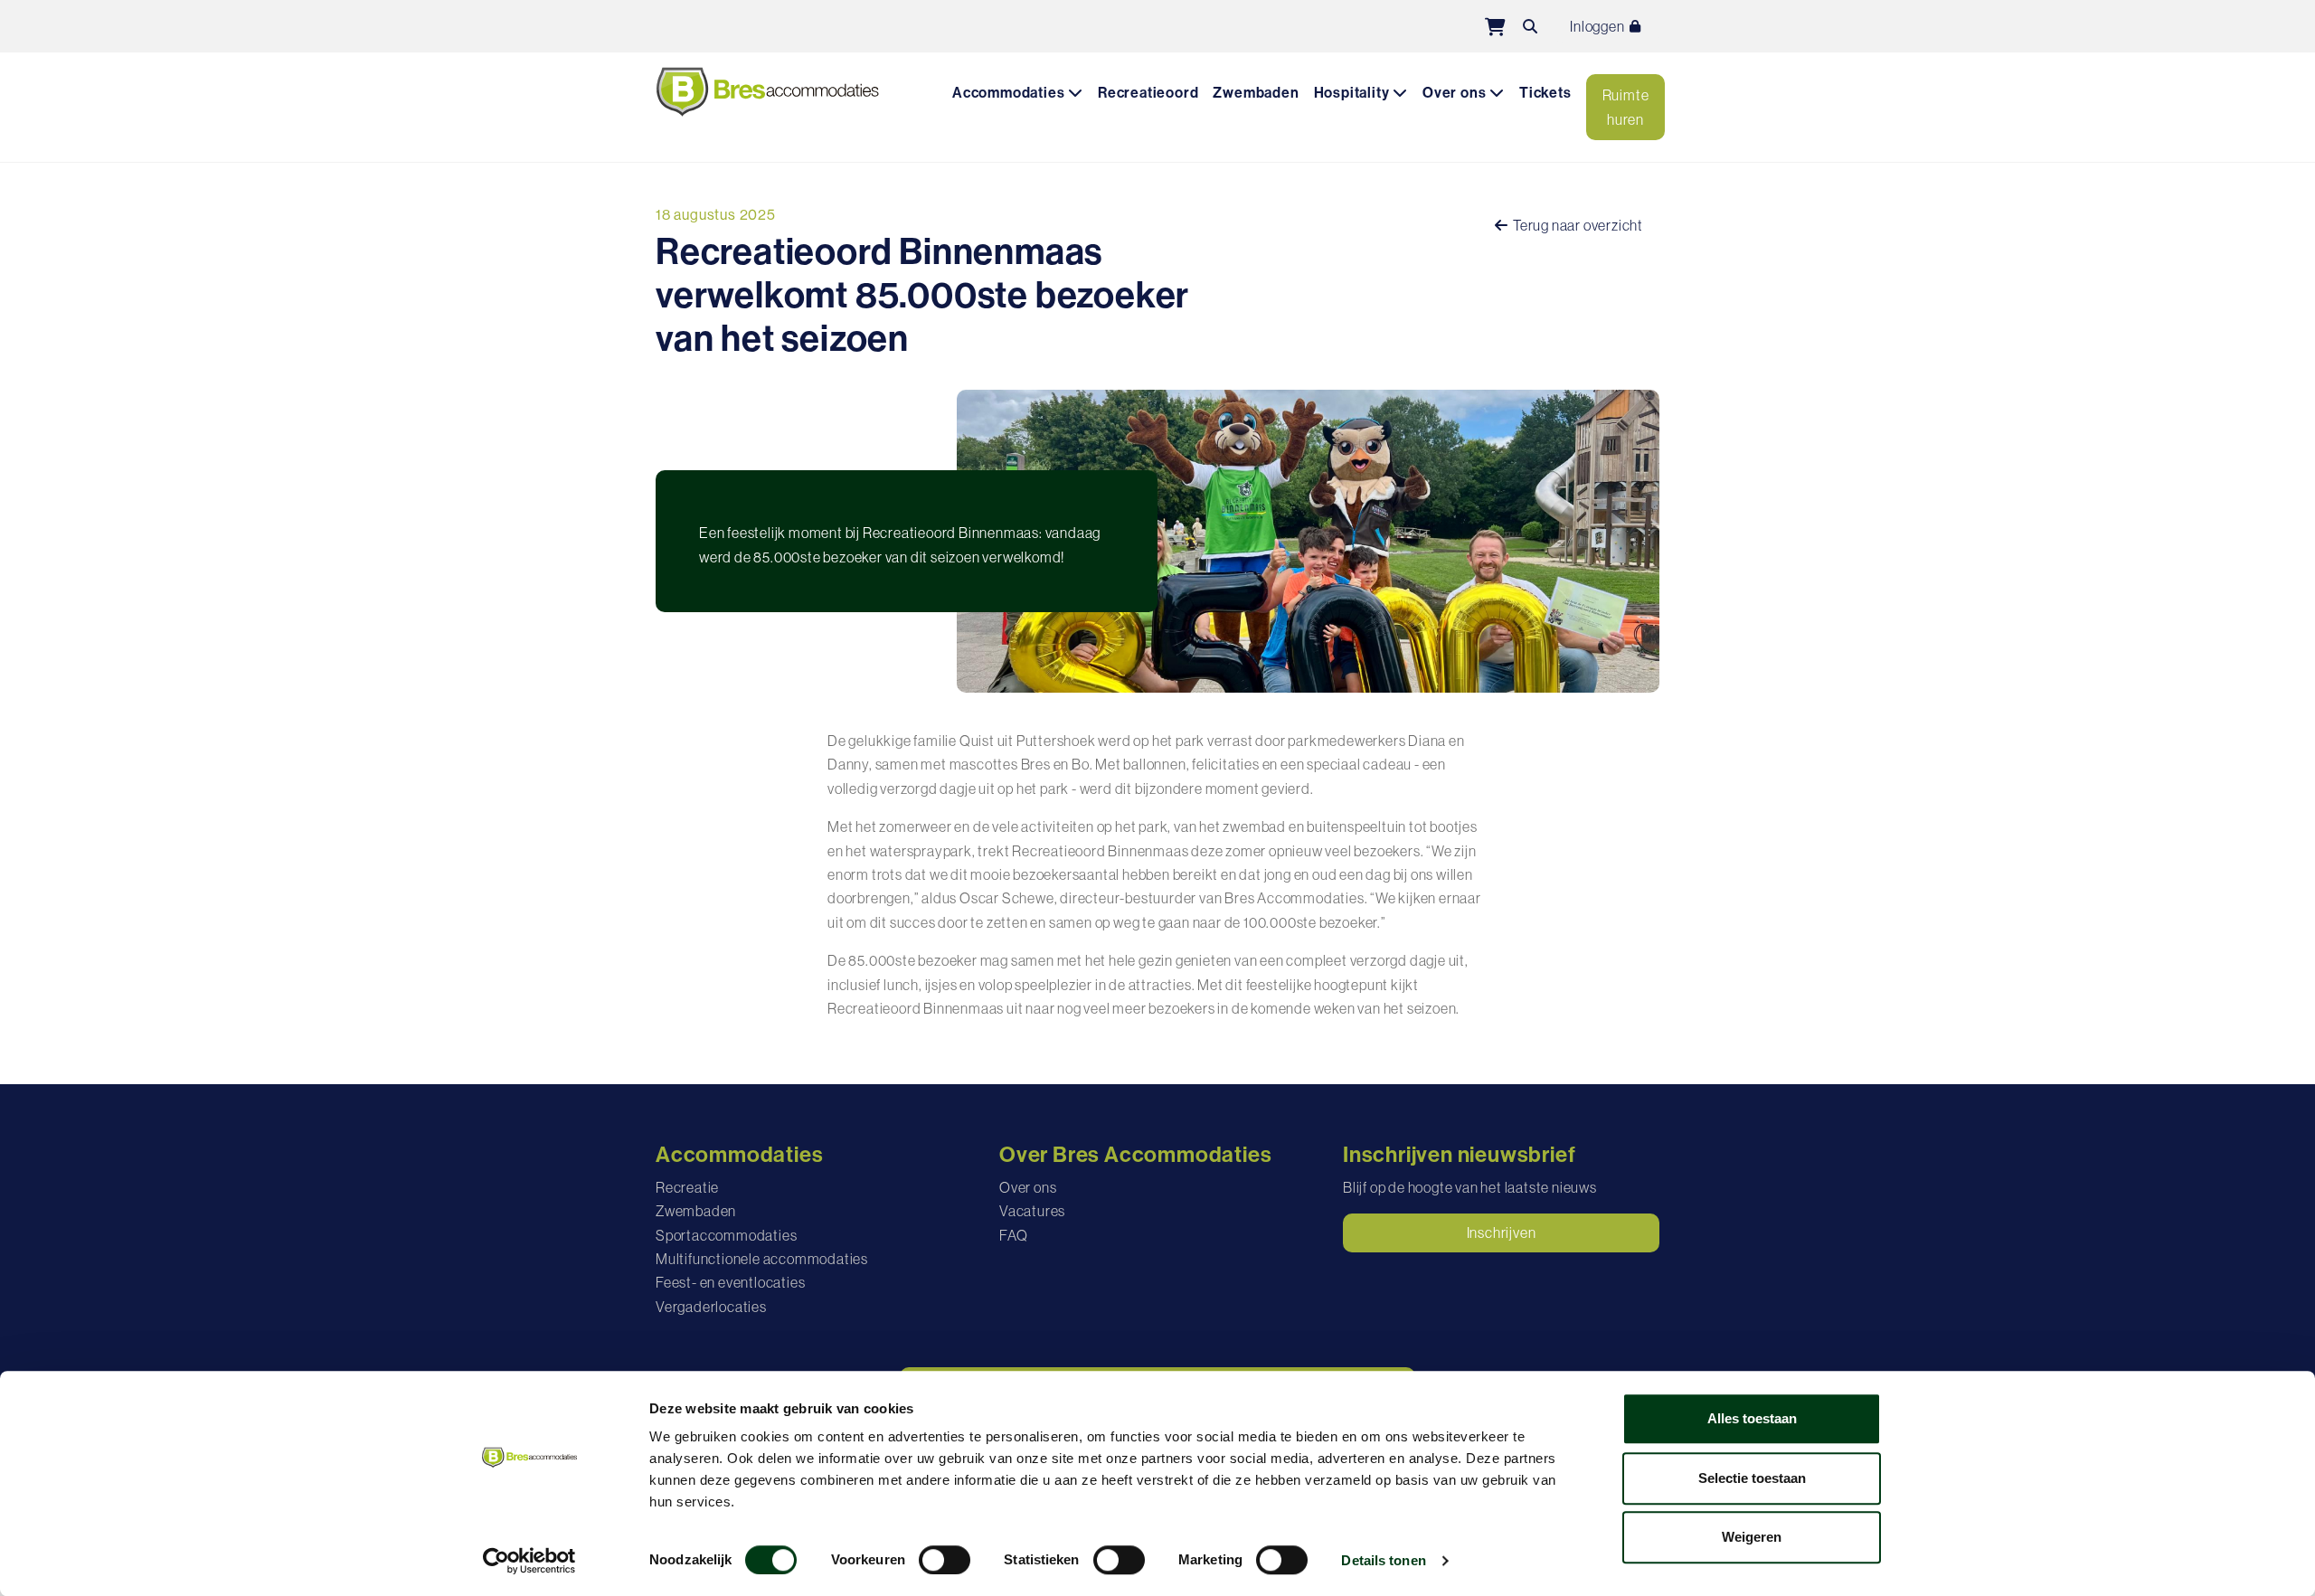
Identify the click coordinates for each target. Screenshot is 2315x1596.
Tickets (1545, 93)
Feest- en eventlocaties (730, 1282)
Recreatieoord (1148, 93)
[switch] (945, 1560)
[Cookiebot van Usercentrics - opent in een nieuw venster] (529, 1561)
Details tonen (1383, 1560)
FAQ (1013, 1235)
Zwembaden (1256, 93)
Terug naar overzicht (1577, 225)
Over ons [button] (1456, 93)
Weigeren (1752, 1537)
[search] (1530, 26)
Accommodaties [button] (1010, 93)
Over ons (1028, 1187)
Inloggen (1598, 26)
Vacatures (1032, 1211)
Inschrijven (1502, 1232)
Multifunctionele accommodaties (762, 1259)
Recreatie (687, 1187)
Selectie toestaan (1752, 1478)
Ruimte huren (1626, 107)
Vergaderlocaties (711, 1307)
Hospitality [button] (1354, 93)
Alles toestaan (1752, 1418)
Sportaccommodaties (726, 1235)
